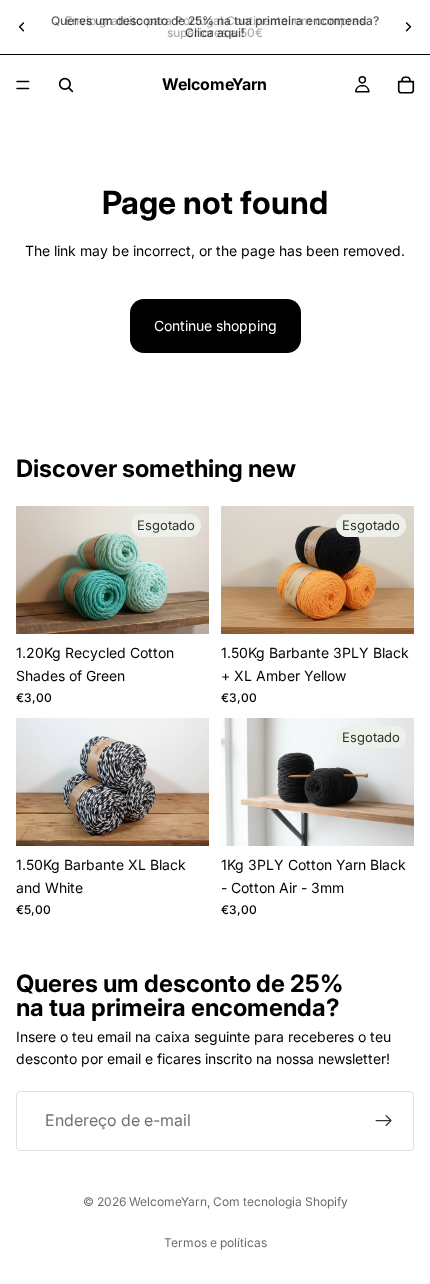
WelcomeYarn (168, 1201)
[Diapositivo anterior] (22, 27)
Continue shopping (215, 325)
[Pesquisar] (66, 85)
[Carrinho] (406, 85)
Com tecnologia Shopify (280, 1201)
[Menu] (23, 85)
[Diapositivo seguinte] (408, 27)
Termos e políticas (215, 1242)
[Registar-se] (384, 1121)
